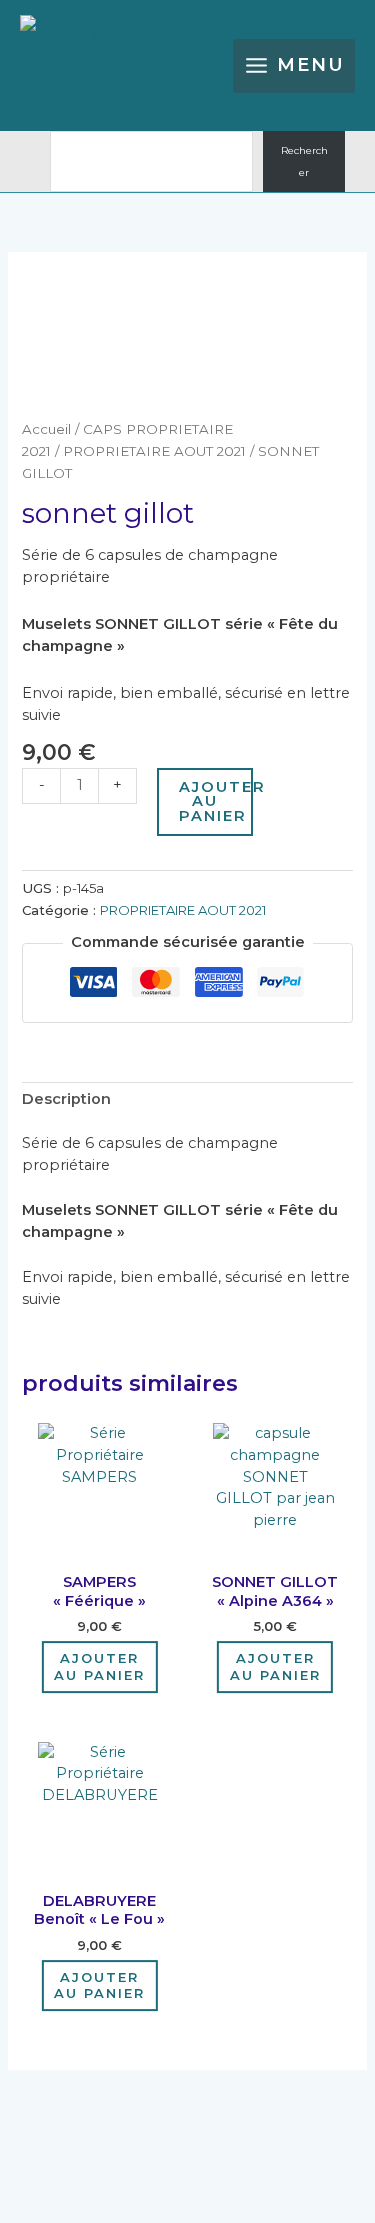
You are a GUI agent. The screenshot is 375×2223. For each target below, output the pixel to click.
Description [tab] (66, 1099)
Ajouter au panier (216, 801)
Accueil (46, 429)
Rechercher (304, 161)
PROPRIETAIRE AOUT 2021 (154, 451)
